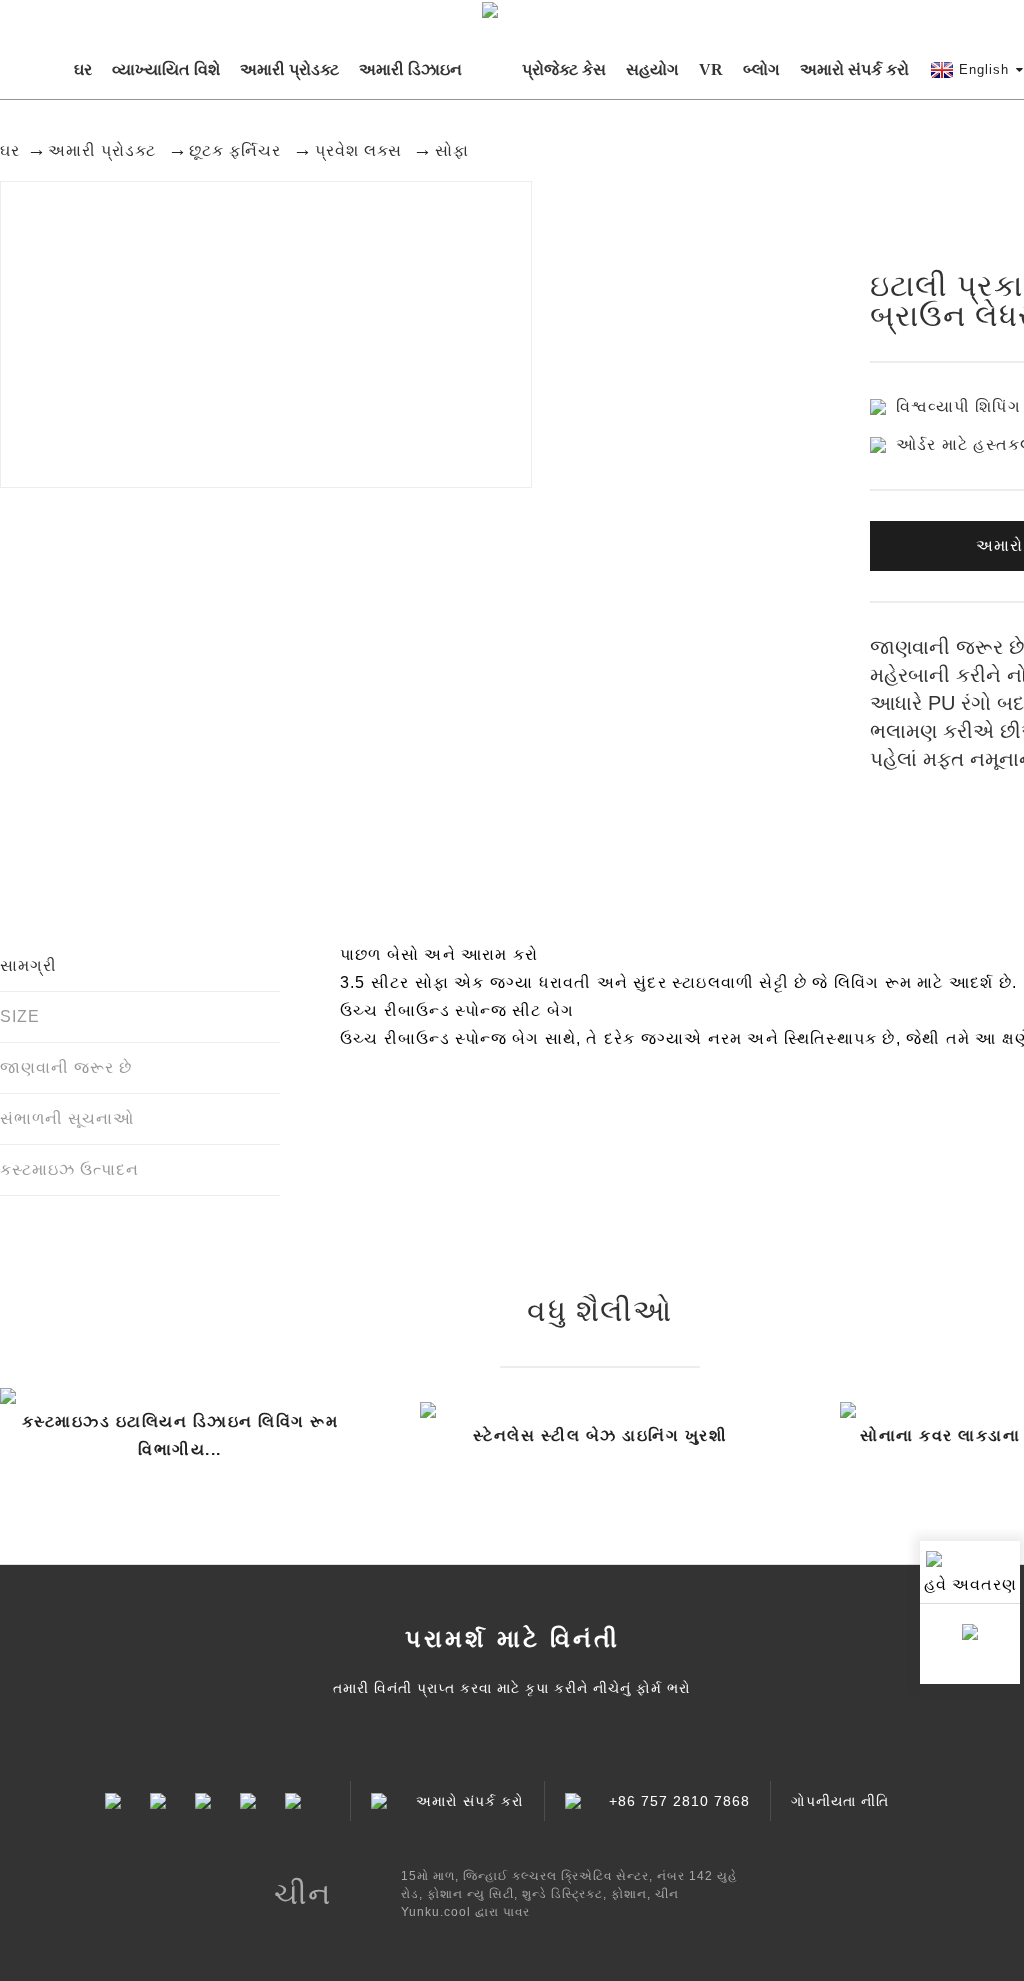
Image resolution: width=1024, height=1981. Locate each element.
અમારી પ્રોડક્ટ (289, 69)
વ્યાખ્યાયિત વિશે (166, 69)
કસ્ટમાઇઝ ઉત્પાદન (69, 1169)
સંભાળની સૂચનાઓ (67, 1118)
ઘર (83, 69)
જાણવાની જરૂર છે (66, 1067)
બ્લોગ (761, 69)
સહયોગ (652, 69)
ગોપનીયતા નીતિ (840, 1801)
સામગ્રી (28, 965)
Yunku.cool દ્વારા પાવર (465, 1912)
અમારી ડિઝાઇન (410, 69)
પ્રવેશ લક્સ (358, 150)
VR (711, 69)
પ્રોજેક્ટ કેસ (564, 69)
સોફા (452, 150)
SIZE (20, 1016)
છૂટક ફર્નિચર (235, 150)
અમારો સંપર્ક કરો (854, 69)
